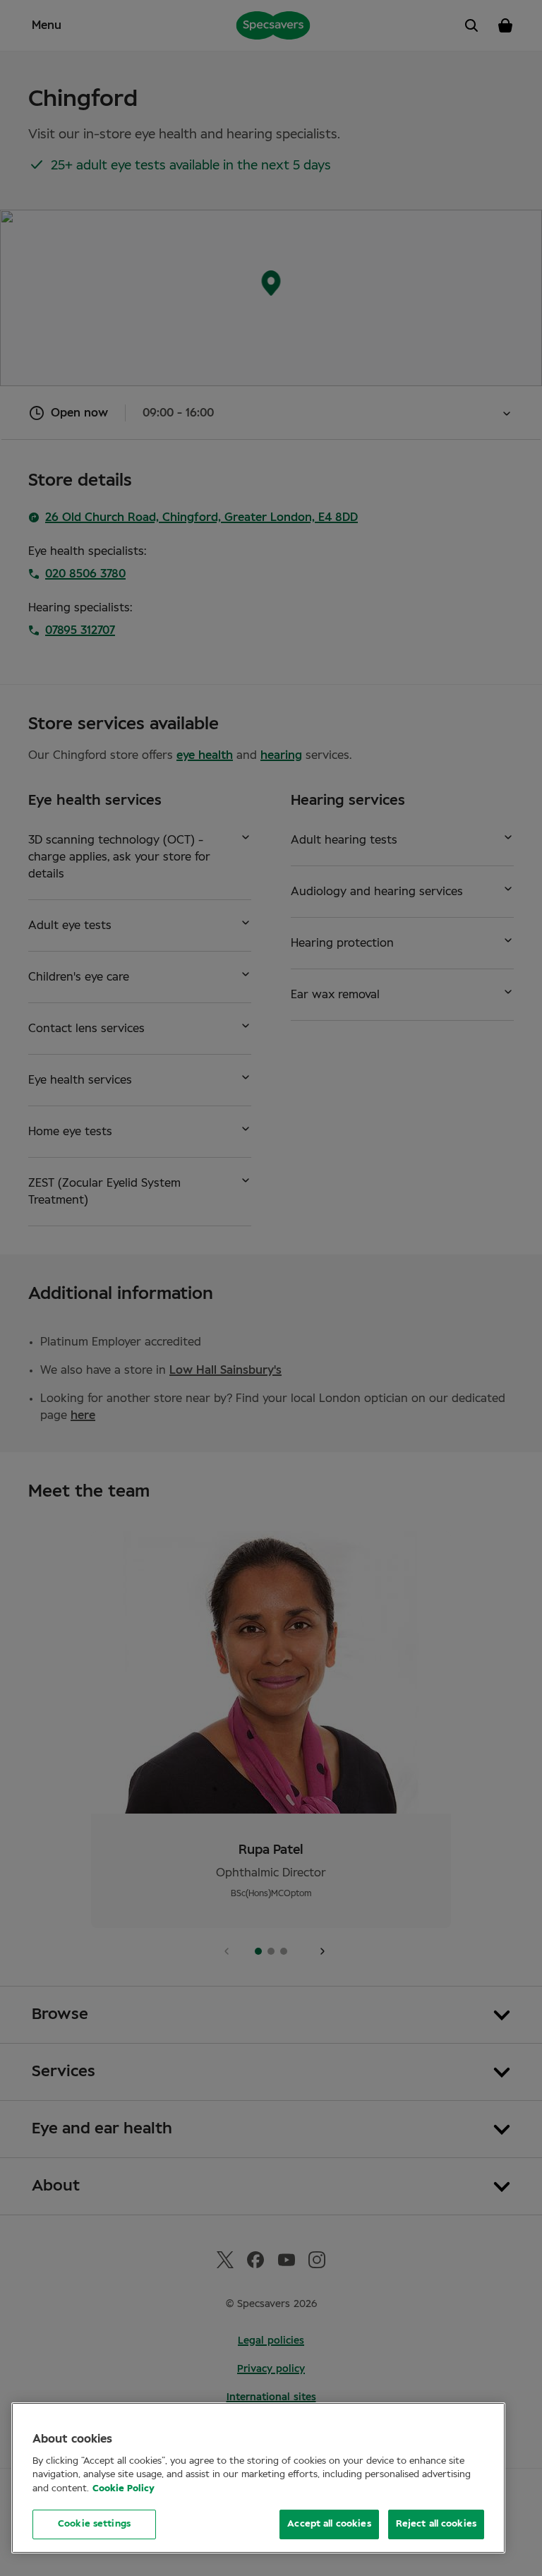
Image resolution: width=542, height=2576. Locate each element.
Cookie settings (94, 2524)
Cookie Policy (124, 2489)
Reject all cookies (436, 2524)
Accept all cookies (329, 2524)
